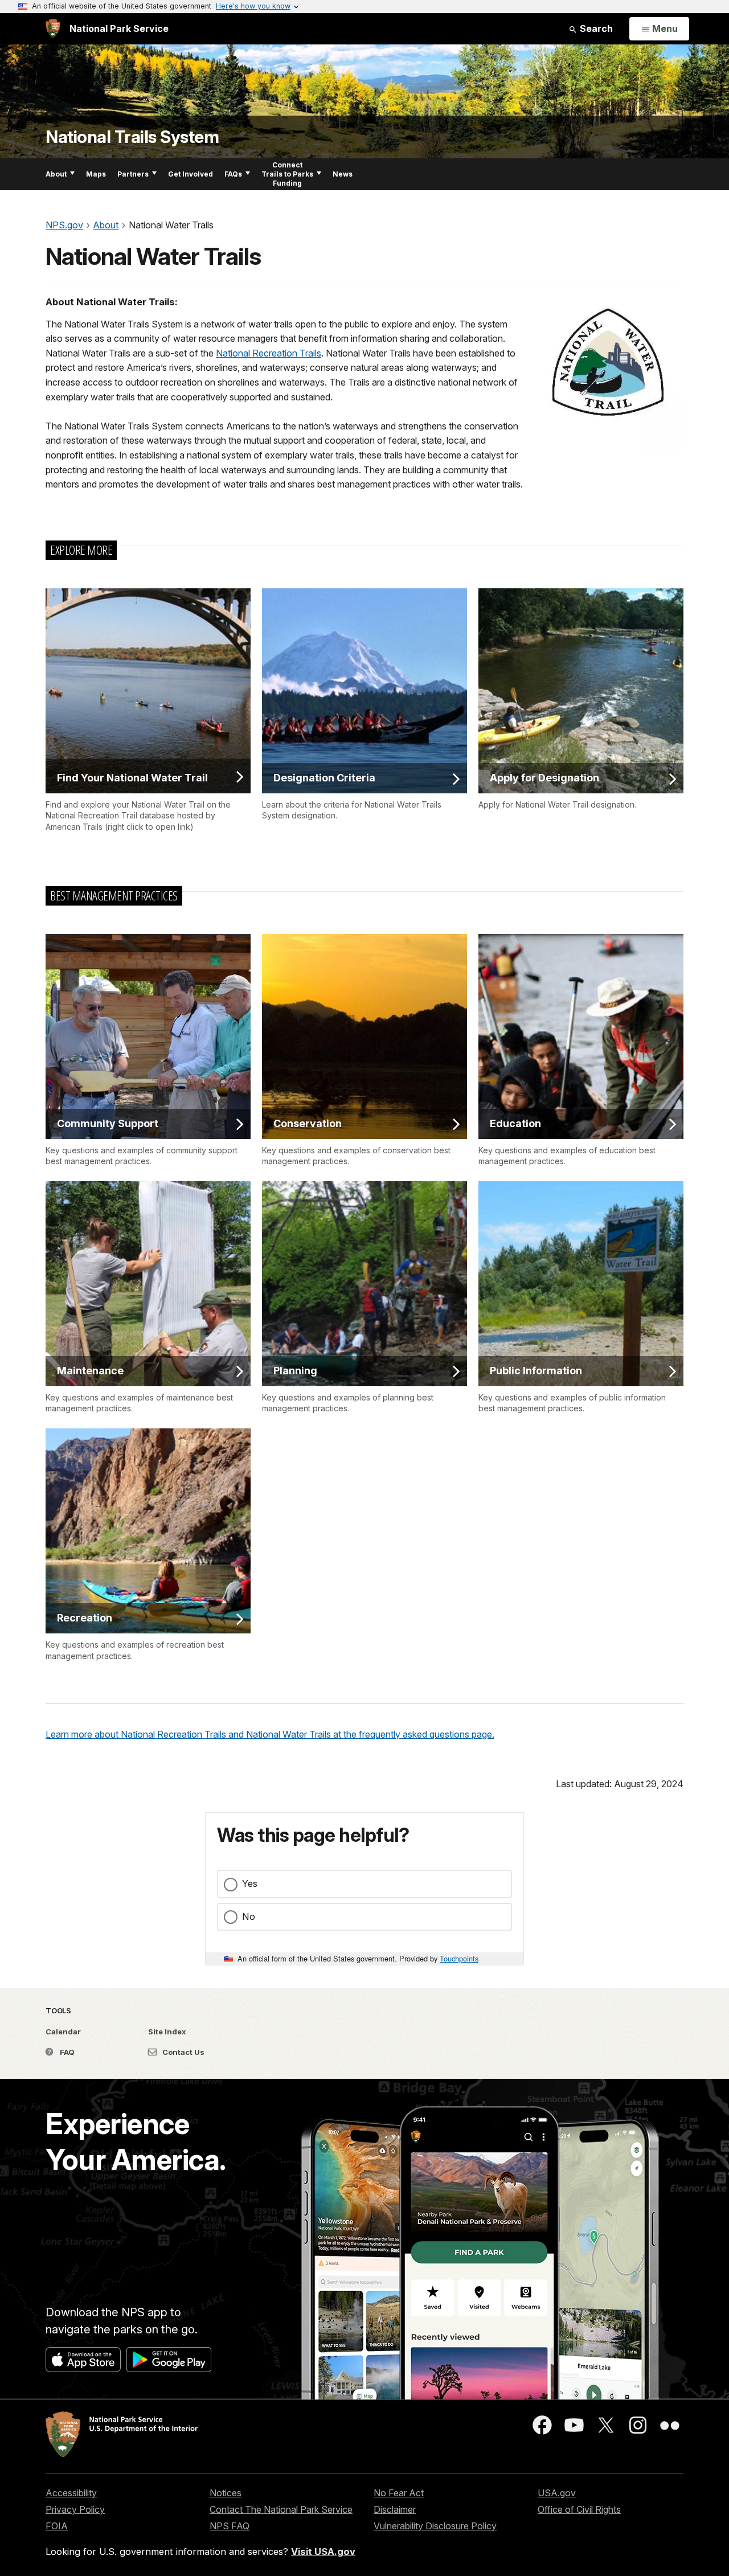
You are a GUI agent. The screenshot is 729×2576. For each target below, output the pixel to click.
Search (595, 28)
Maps (96, 174)
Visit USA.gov (323, 2552)
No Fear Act (399, 2493)
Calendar (63, 2032)
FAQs (233, 174)
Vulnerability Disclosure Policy (435, 2526)
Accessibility (71, 2493)
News (343, 174)
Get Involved (191, 174)
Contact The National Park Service (281, 2509)
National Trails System (132, 137)
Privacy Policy (75, 2509)
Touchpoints (459, 1958)
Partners (133, 174)
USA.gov (557, 2493)
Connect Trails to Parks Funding (287, 174)
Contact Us (183, 2052)
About (56, 174)
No (249, 1916)
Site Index (167, 2032)
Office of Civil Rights (579, 2509)
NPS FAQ (230, 2526)
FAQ (66, 2052)
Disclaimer (395, 2509)
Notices (226, 2493)
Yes (250, 1883)
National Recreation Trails (269, 353)
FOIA (57, 2526)
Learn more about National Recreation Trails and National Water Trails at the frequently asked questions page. (270, 1734)
